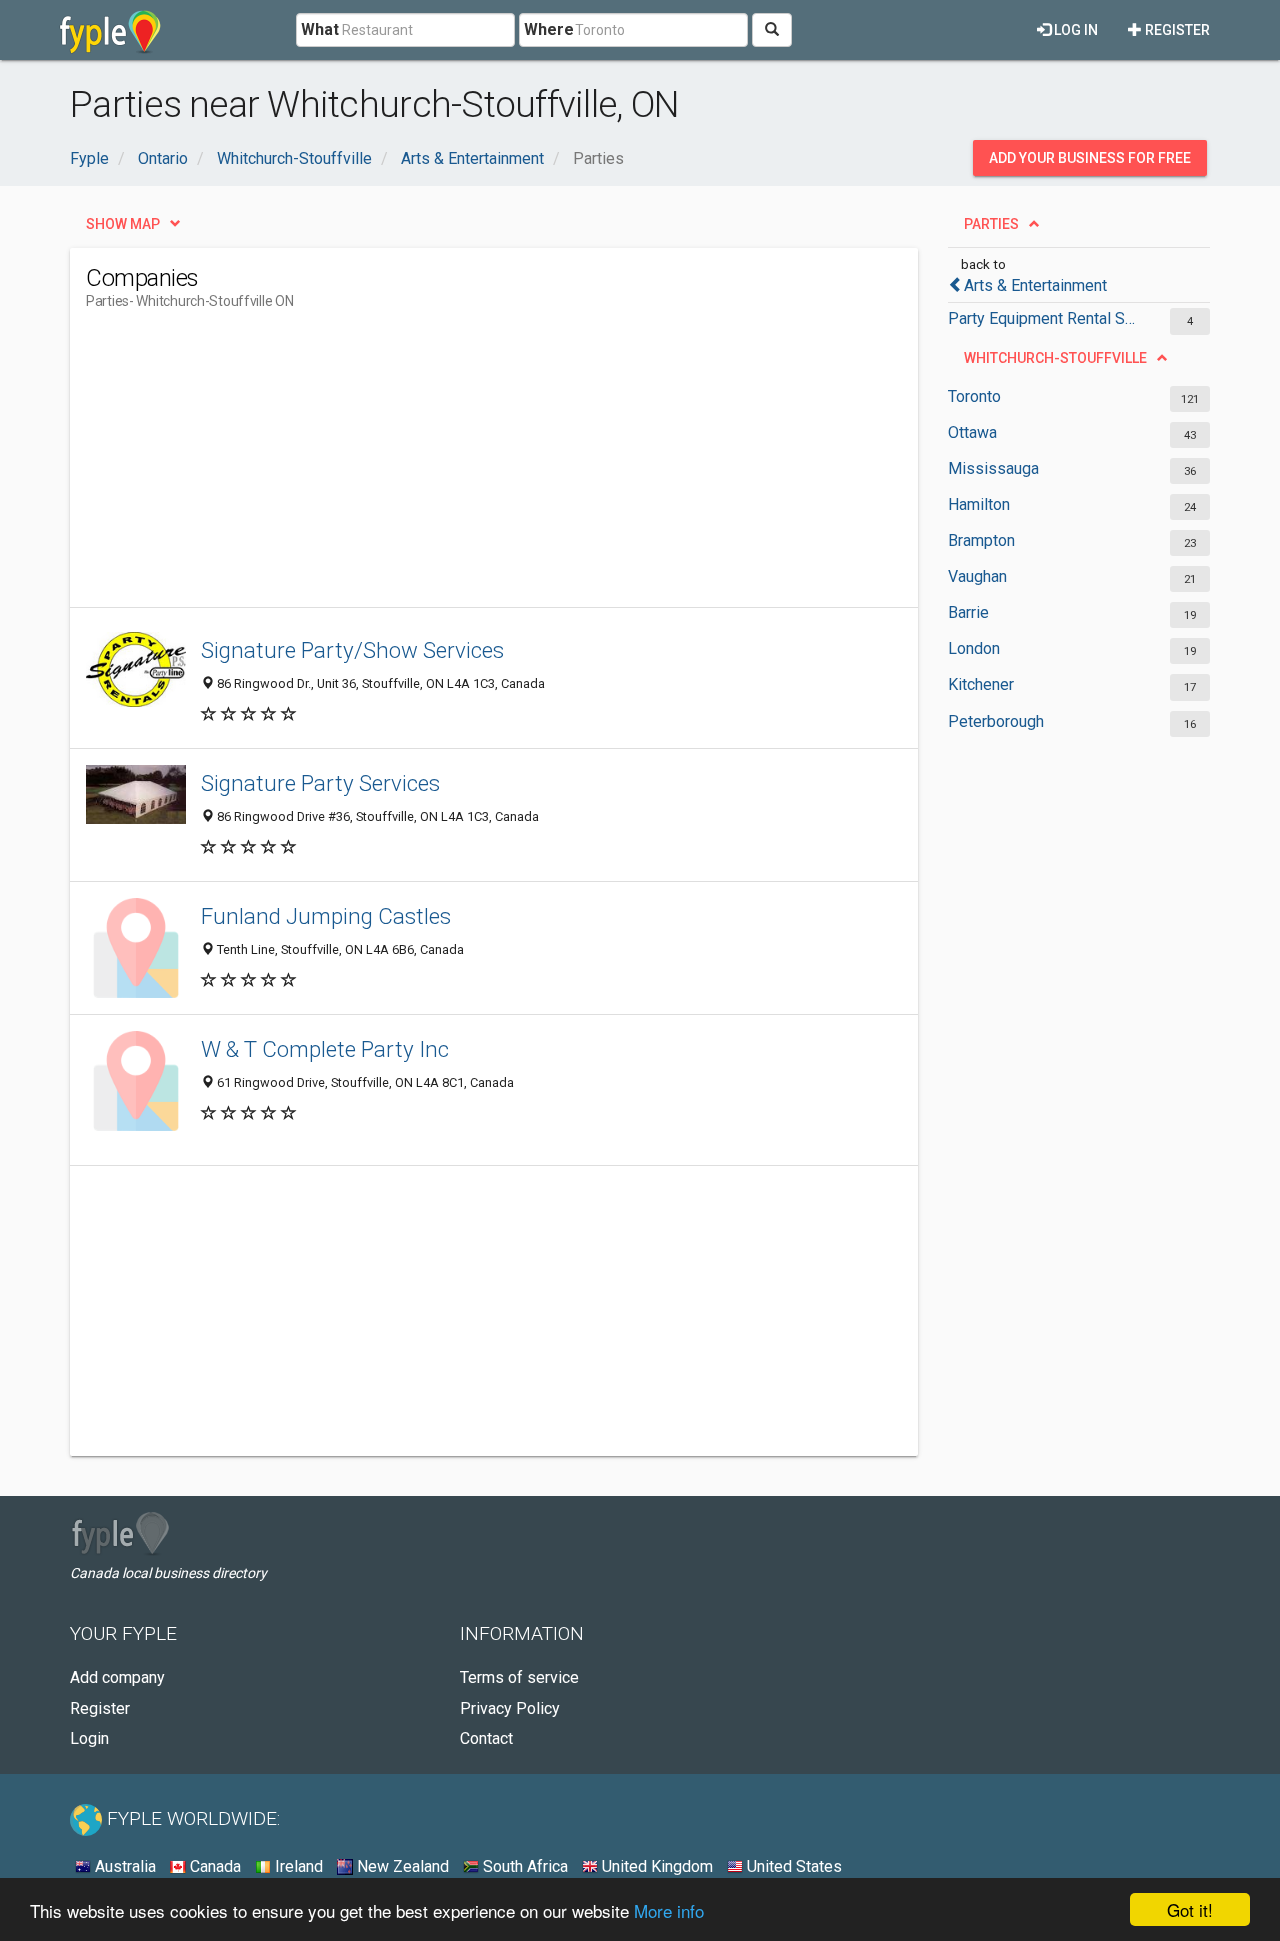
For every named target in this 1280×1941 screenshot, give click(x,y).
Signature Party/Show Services (352, 650)
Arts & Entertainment (1035, 285)
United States (792, 1866)
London (974, 648)
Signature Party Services (320, 783)
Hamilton (979, 504)
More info (669, 1910)
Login (89, 1738)
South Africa (523, 1866)
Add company (117, 1677)
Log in (1074, 30)
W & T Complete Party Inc (325, 1049)
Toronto (974, 396)
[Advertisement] (450, 467)
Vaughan (977, 576)
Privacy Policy (510, 1708)
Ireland (297, 1866)
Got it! (1190, 1909)
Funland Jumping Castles (326, 916)
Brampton (981, 540)
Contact (486, 1738)
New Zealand (401, 1866)
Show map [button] (123, 224)
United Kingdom (655, 1866)
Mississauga (993, 468)
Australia (123, 1866)
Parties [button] (991, 224)
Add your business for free (1090, 158)
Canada (213, 1866)
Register (1176, 30)
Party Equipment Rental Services (1042, 318)
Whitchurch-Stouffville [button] (1055, 358)
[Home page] (110, 30)
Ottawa (972, 432)
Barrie (968, 612)
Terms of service (519, 1677)
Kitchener (981, 684)
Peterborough (996, 721)
